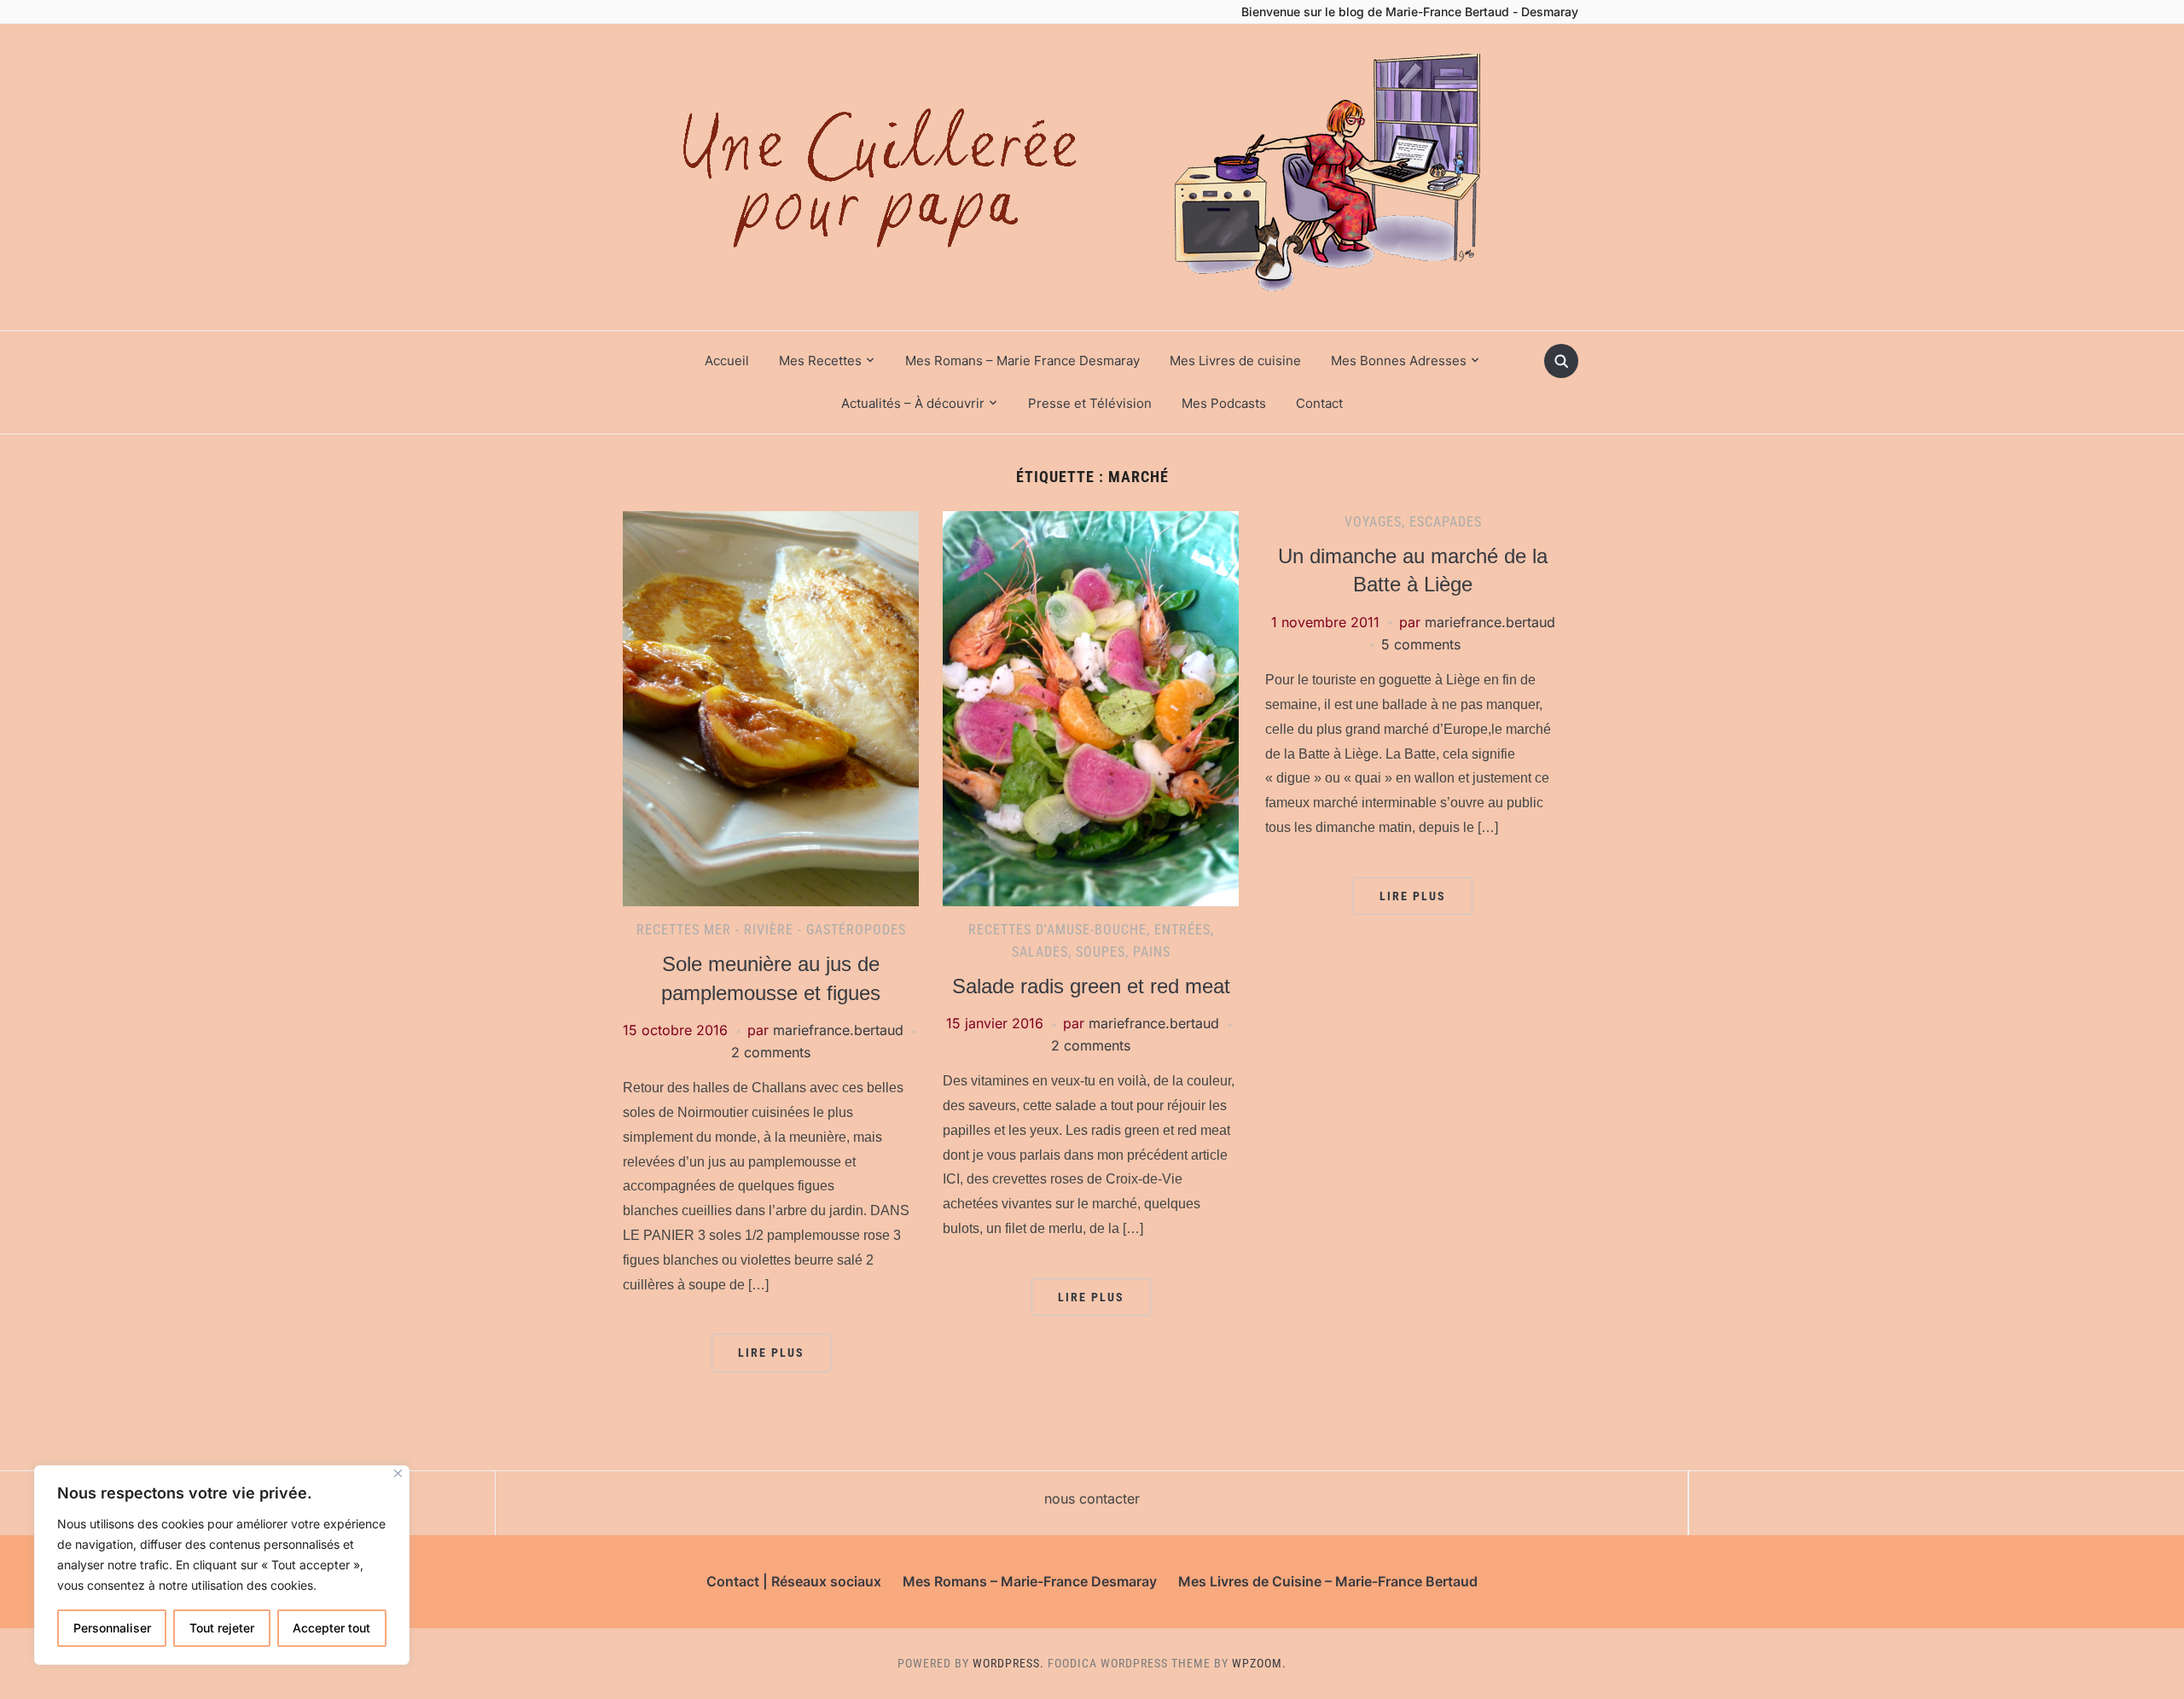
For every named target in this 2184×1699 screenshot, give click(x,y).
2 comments (771, 1052)
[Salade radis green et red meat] (1091, 707)
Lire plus (771, 1353)
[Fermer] (398, 1473)
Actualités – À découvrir (913, 403)
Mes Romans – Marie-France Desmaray (1030, 1581)
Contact (1319, 403)
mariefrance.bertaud (838, 1030)
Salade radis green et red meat (1091, 986)
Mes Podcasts (1224, 403)
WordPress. (1008, 1663)
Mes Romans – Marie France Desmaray (1022, 361)
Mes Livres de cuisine (1235, 361)
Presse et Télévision (1090, 403)
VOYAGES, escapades (1413, 522)
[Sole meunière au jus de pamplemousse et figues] (771, 707)
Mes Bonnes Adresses (1399, 361)
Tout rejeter (222, 1628)
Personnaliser (112, 1628)
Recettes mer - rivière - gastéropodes (771, 930)
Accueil (727, 361)
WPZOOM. (1259, 1663)
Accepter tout (331, 1628)
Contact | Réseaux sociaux (794, 1581)
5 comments (1421, 644)
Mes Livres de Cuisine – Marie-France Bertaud (1328, 1581)
